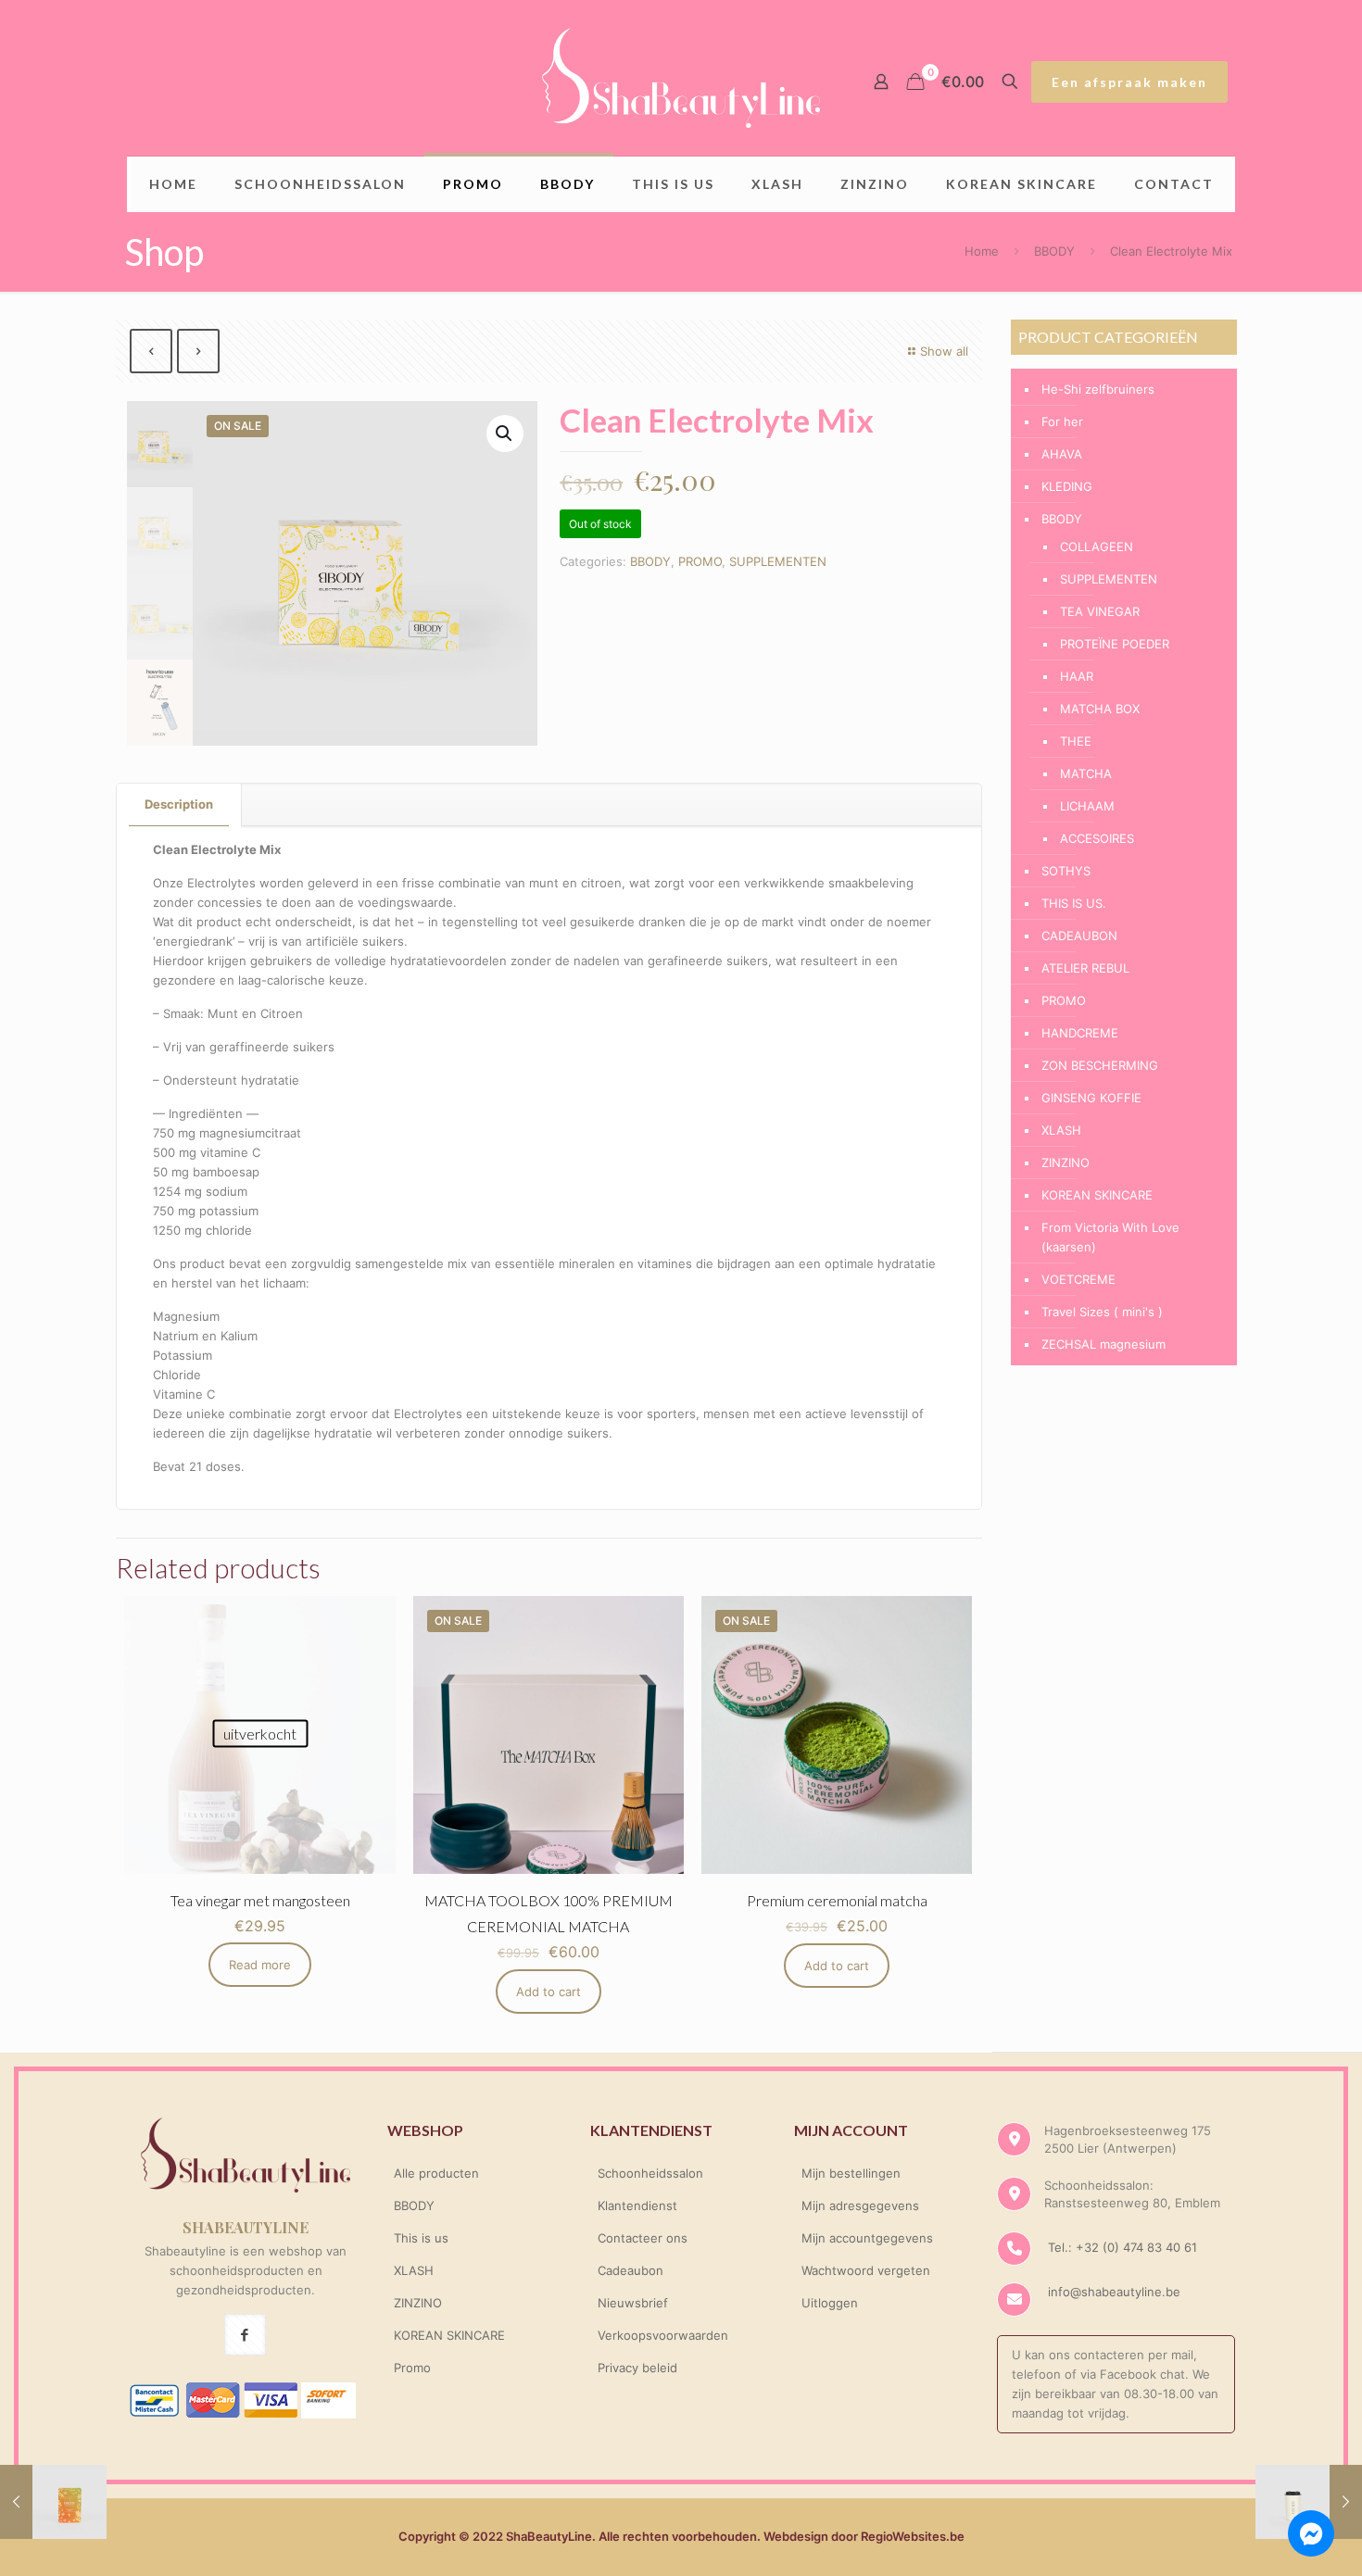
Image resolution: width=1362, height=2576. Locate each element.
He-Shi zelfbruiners (1098, 389)
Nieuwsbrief (633, 2303)
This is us (421, 2238)
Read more (260, 1965)
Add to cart (549, 1992)
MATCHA (1086, 773)
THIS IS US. (1074, 903)
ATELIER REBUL (1085, 968)
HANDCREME (1080, 1033)
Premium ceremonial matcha (837, 1900)
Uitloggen (830, 2303)
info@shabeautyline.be (1114, 2292)
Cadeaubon (631, 2270)
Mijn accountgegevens (867, 2238)
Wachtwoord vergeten (866, 2270)
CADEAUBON (1079, 936)
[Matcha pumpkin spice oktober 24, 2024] (53, 2502)
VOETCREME (1078, 1279)
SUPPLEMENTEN (778, 561)
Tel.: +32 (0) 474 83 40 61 (1121, 2247)
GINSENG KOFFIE (1091, 1098)
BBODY (1054, 251)
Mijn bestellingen (851, 2173)
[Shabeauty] (681, 78)
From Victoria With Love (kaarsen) (1110, 1237)
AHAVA (1062, 454)
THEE (1076, 741)
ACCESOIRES (1097, 838)
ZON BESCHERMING (1100, 1065)
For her (1062, 421)
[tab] (179, 804)
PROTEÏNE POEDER (1115, 644)
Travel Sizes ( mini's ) (1102, 1312)
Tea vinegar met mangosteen (260, 1900)
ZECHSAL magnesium (1103, 1344)
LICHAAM (1087, 806)
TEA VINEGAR (1100, 611)
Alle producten (436, 2173)
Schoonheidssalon (650, 2173)
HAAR (1077, 676)
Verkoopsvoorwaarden (663, 2335)
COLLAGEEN (1097, 547)
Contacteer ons (643, 2238)
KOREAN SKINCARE (1097, 1195)
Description (179, 804)
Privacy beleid (637, 2368)
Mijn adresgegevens (860, 2205)
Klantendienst (637, 2205)
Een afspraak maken (1129, 82)
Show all (944, 351)
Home (982, 251)
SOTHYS (1066, 871)
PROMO (700, 561)
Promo (412, 2368)
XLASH (1061, 1130)
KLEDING (1067, 486)
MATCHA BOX (1100, 709)
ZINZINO (1066, 1162)
